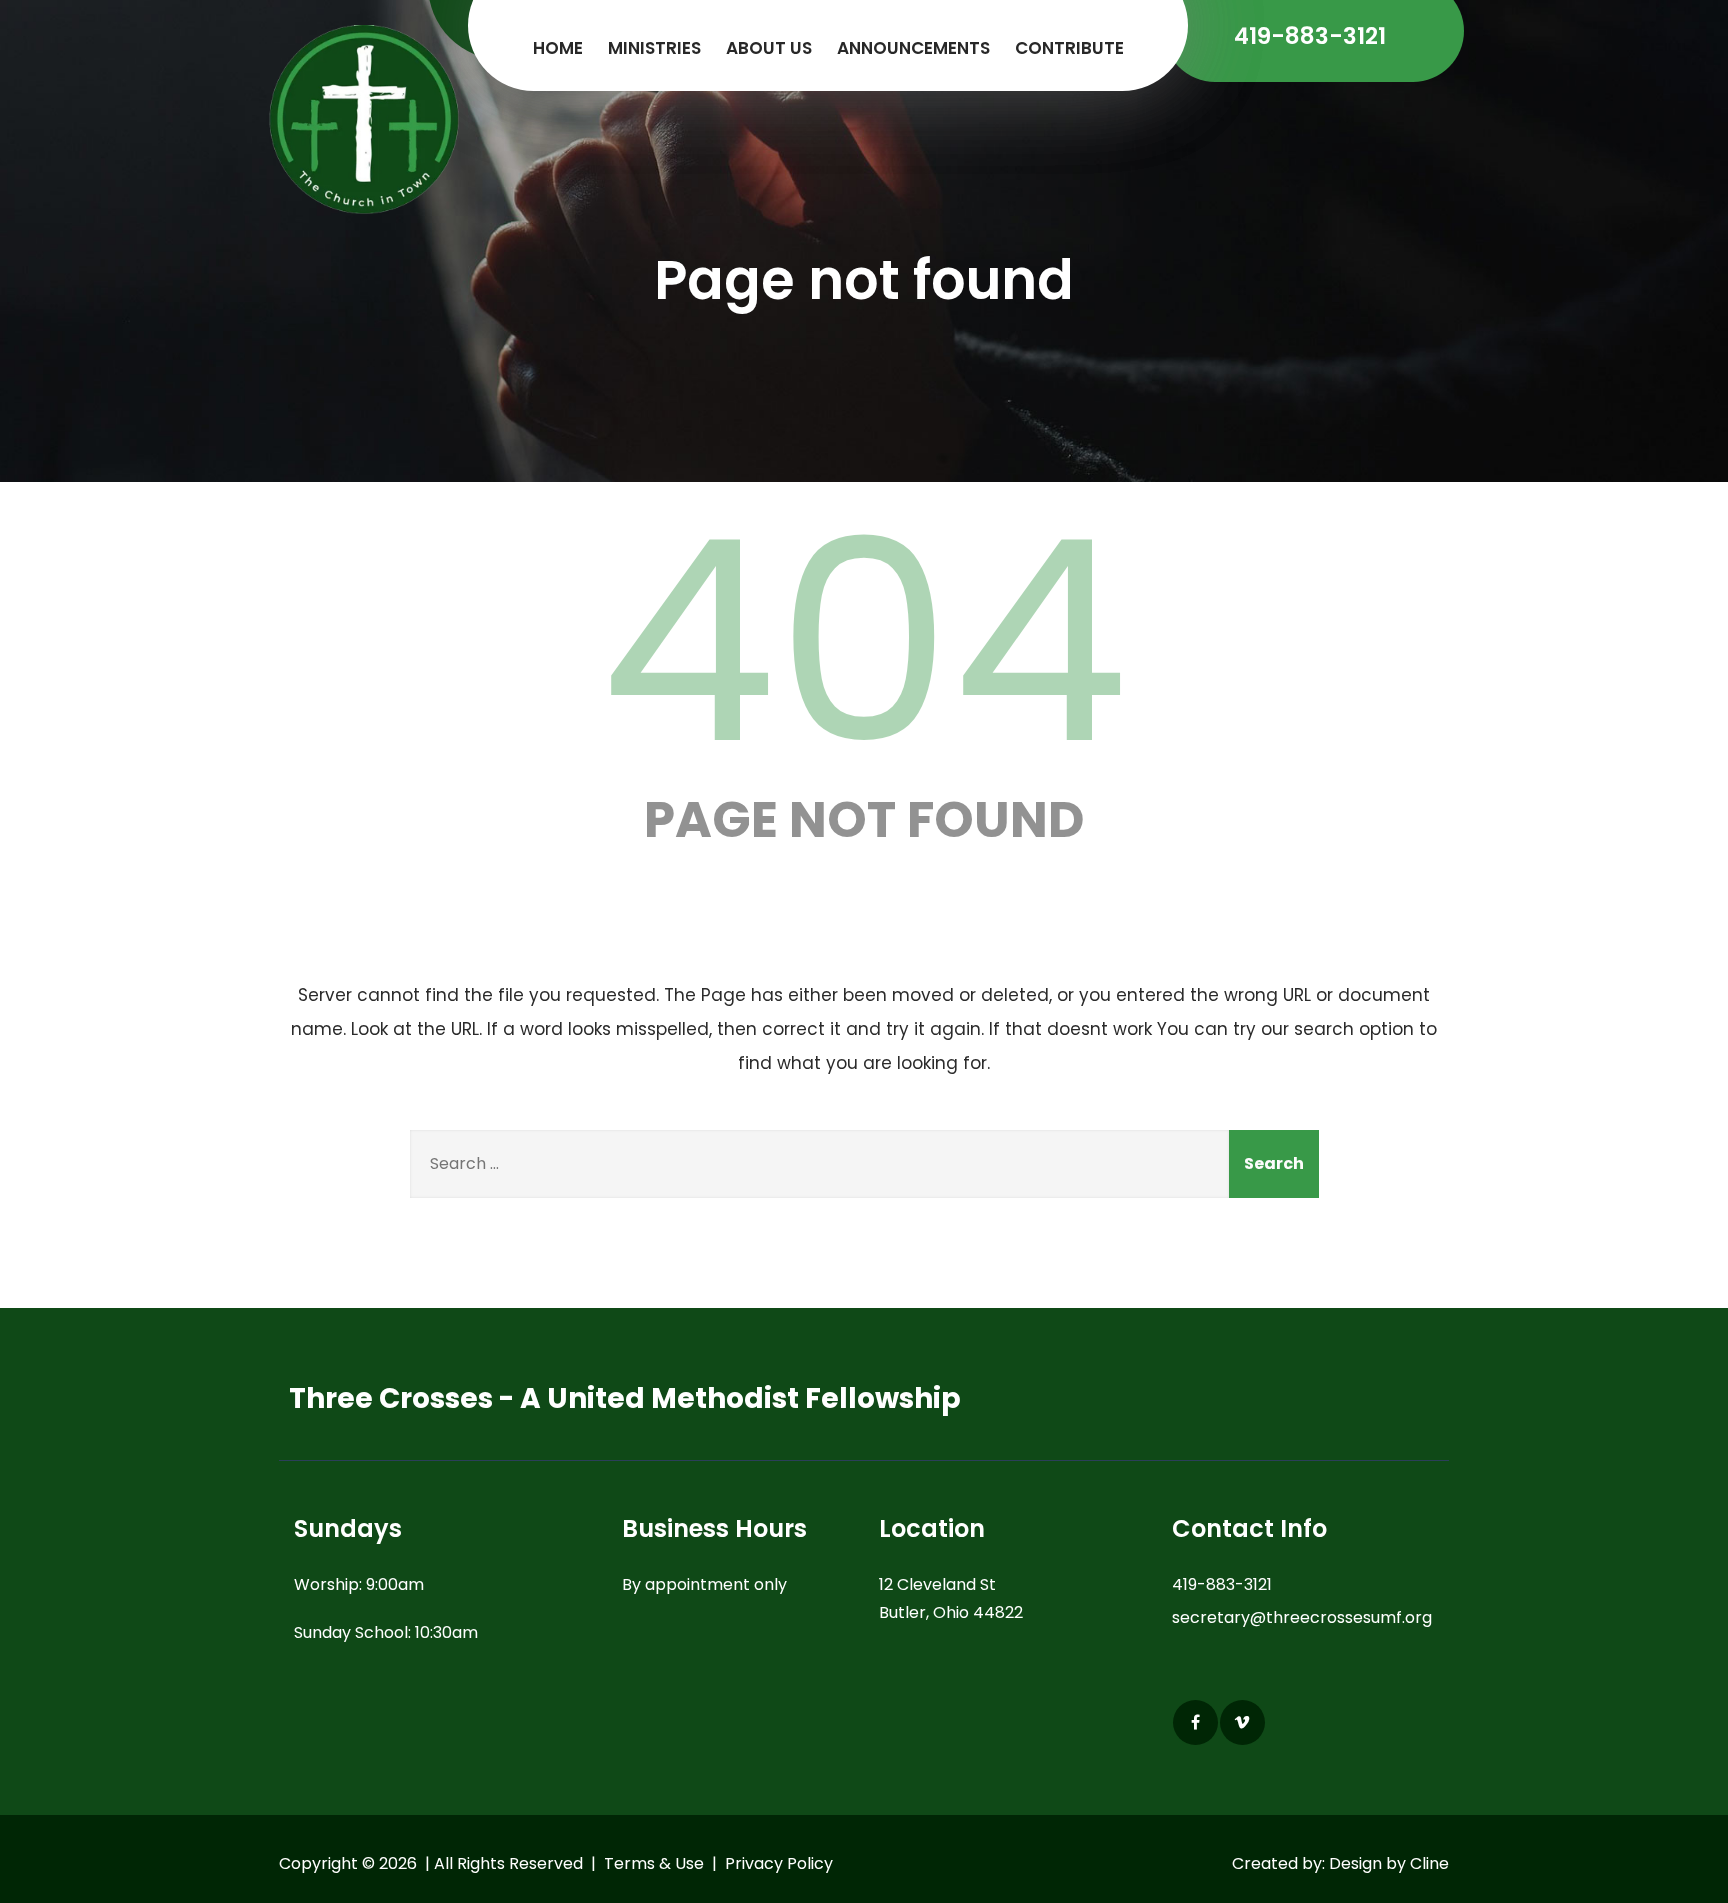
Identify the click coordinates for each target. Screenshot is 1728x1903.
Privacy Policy (779, 1863)
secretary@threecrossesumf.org (1302, 1617)
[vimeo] (1242, 1722)
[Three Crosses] (366, 125)
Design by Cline (1389, 1863)
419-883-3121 (1222, 1584)
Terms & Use (654, 1863)
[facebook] (1195, 1722)
